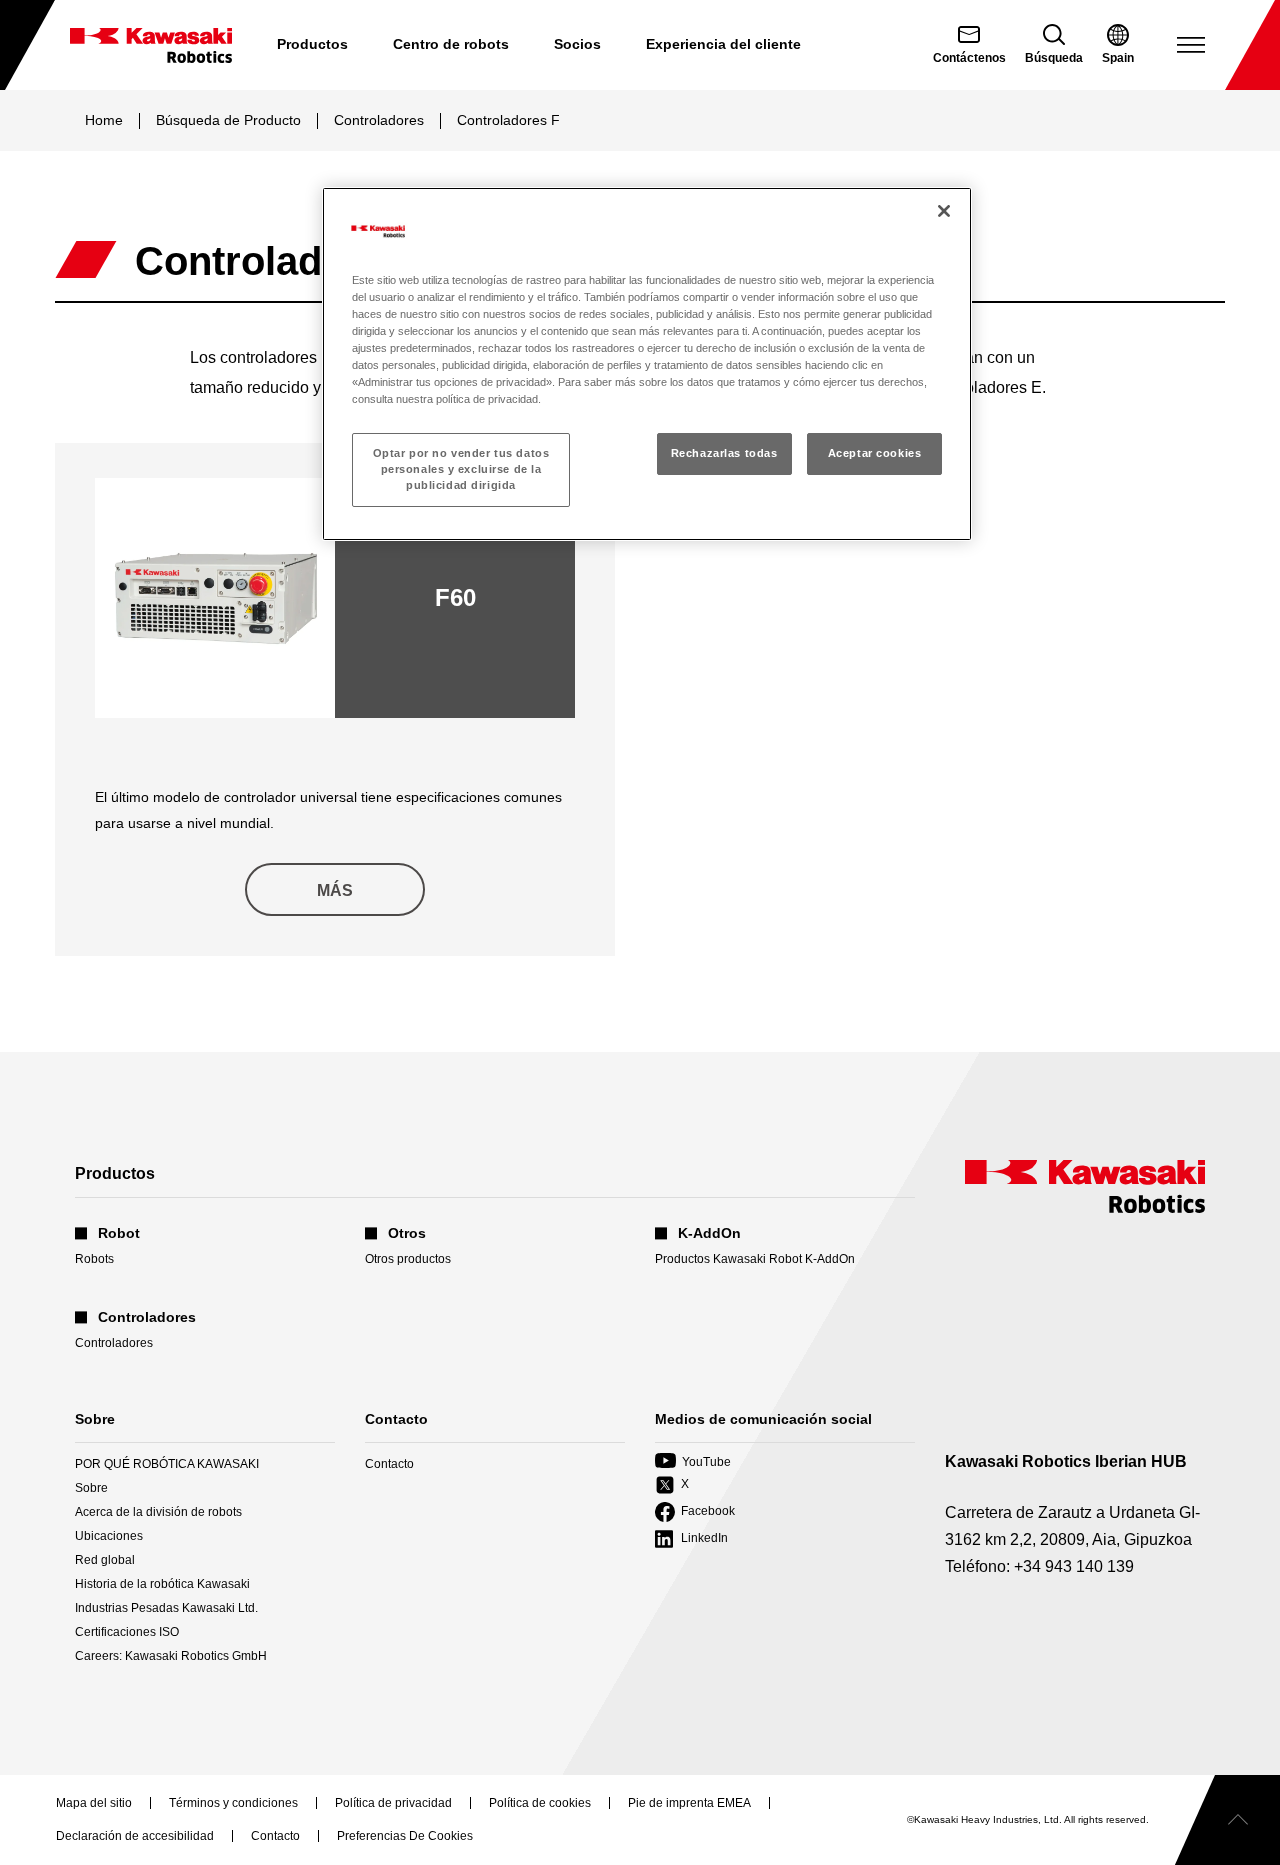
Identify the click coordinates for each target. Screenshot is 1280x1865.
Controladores (379, 120)
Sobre (91, 1488)
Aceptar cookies (875, 453)
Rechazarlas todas (724, 453)
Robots (94, 1259)
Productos (312, 44)
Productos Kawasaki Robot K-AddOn (755, 1259)
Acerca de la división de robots (158, 1512)
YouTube (693, 1462)
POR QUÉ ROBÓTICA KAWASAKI (167, 1464)
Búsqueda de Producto (228, 120)
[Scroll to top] (1227, 1820)
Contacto (389, 1464)
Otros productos (408, 1259)
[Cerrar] (944, 211)
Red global (105, 1560)
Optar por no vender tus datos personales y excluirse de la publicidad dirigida (461, 469)
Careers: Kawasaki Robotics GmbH (171, 1656)
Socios (577, 44)
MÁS (335, 890)
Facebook (695, 1512)
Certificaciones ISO (127, 1632)
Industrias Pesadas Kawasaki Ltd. (166, 1608)
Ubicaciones (109, 1536)
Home (104, 120)
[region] (647, 364)
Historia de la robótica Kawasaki (162, 1584)
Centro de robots (451, 44)
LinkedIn (691, 1539)
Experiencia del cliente (723, 44)
